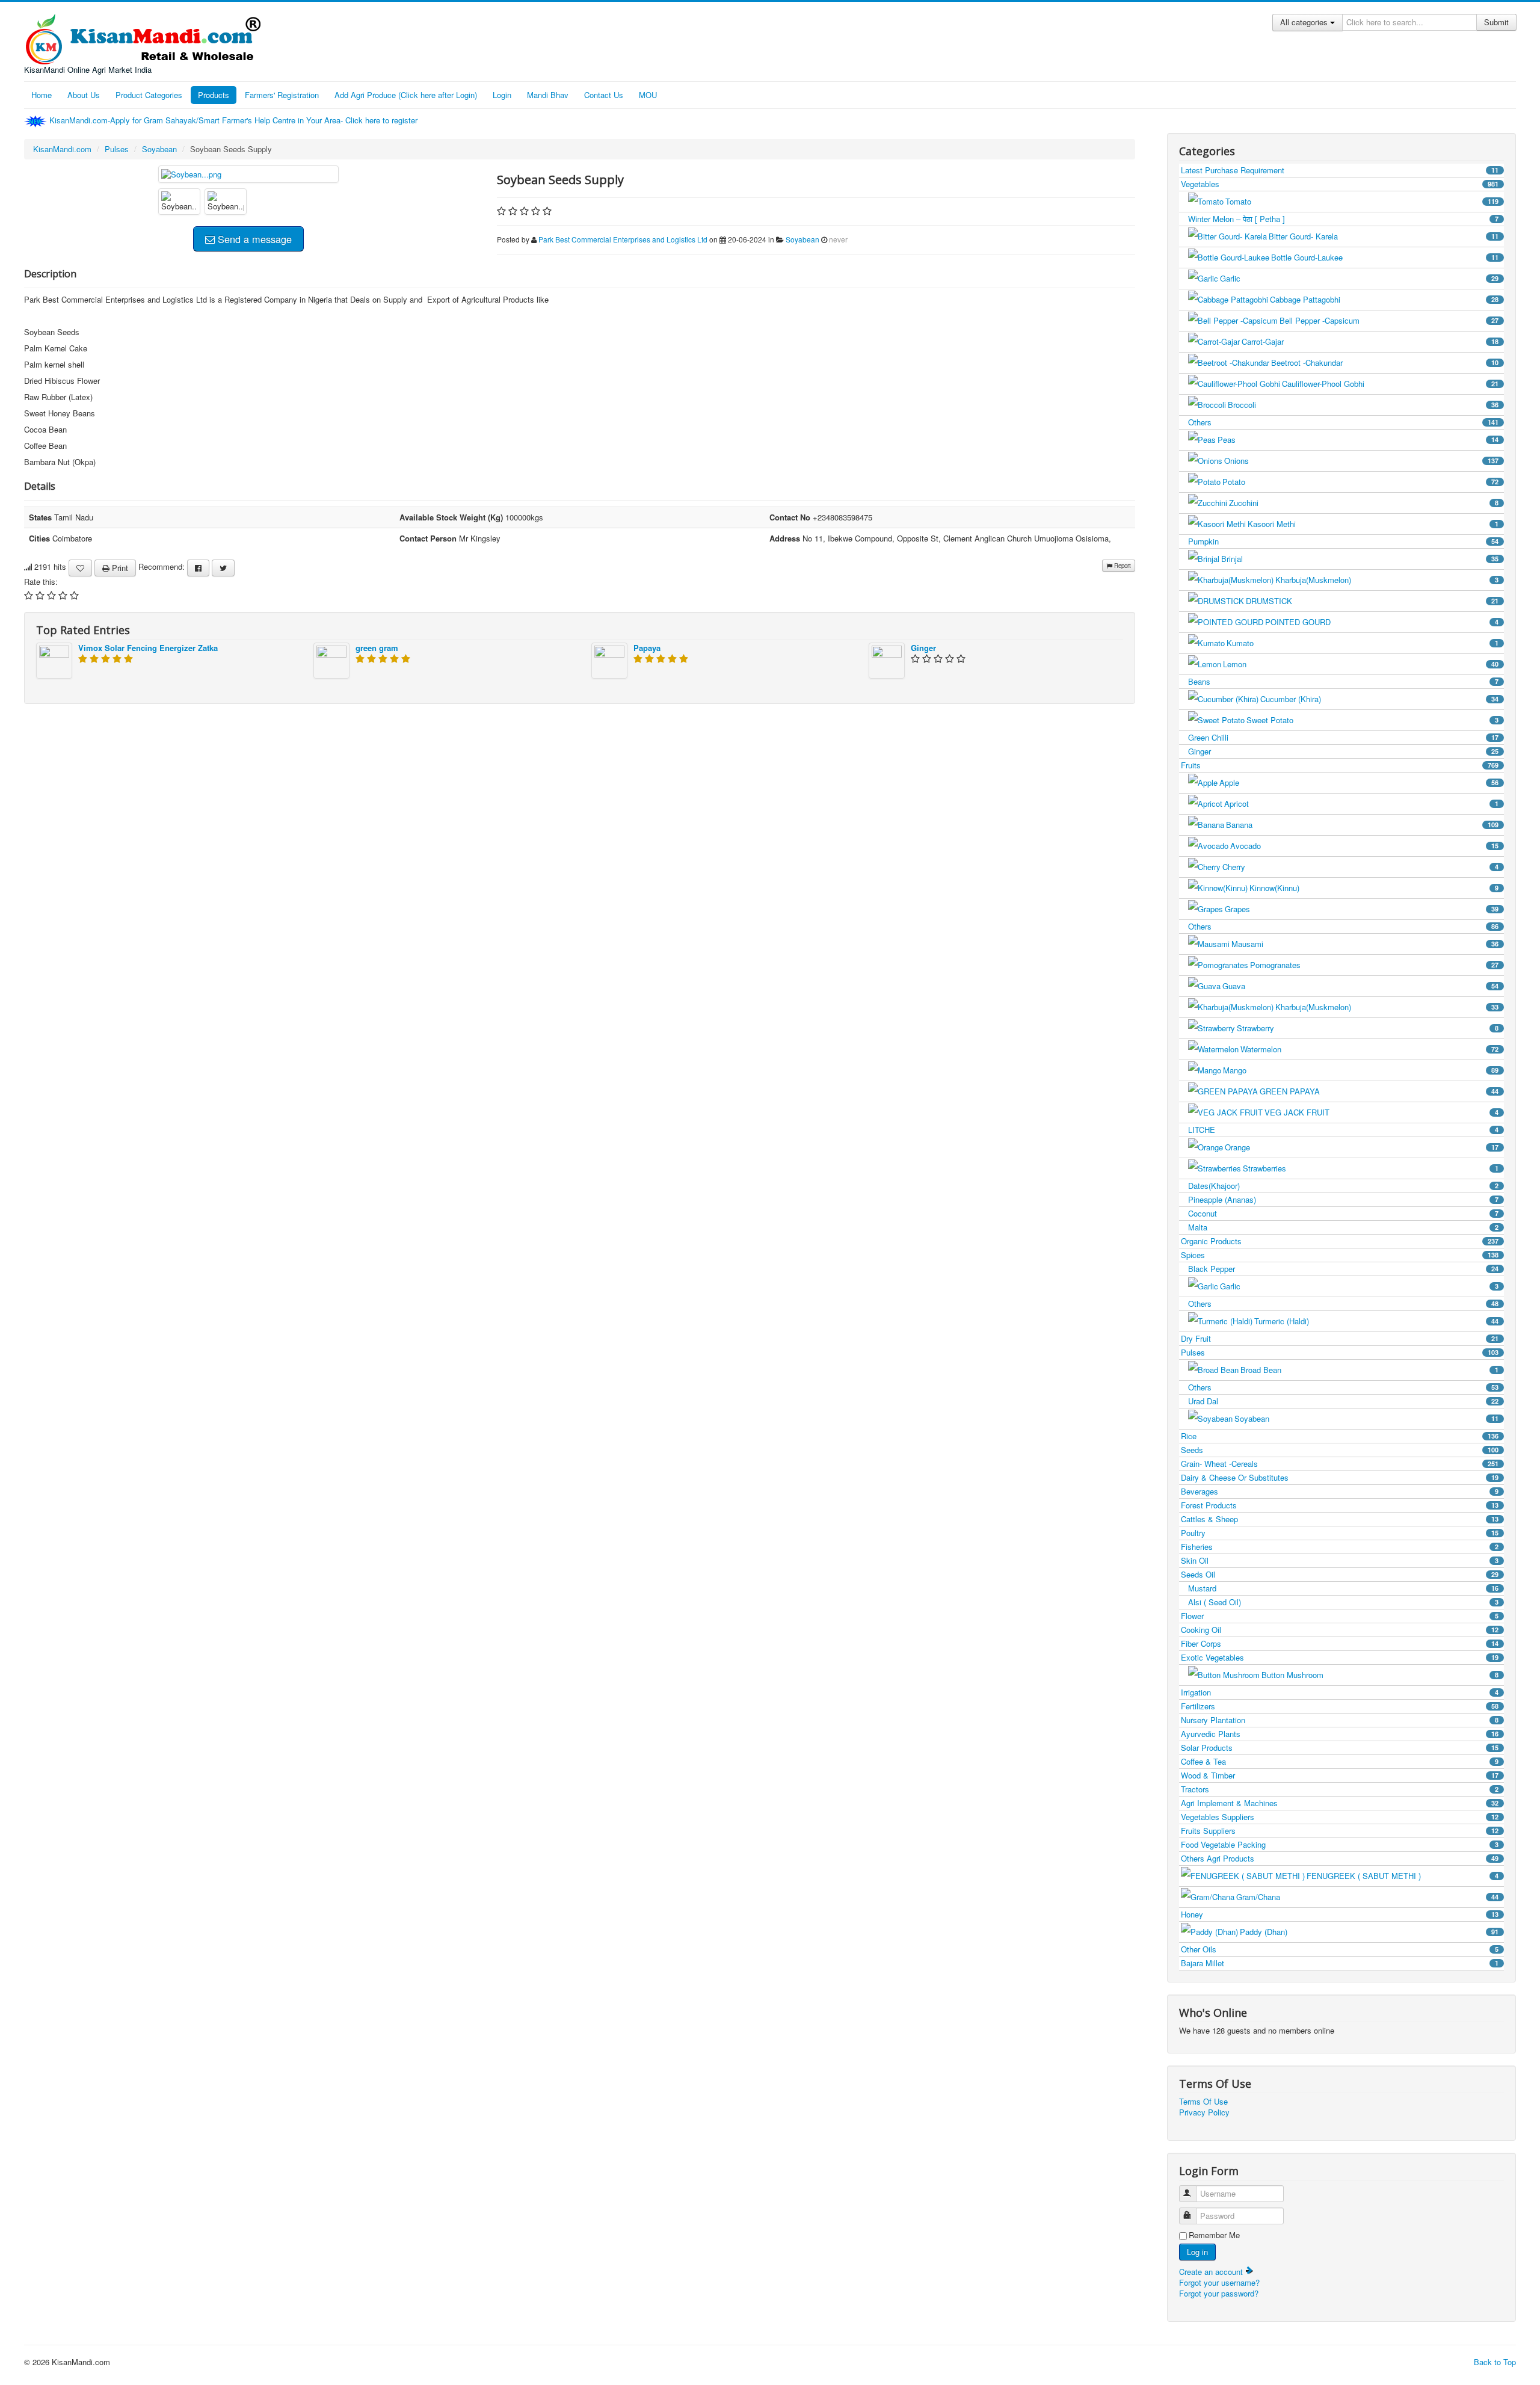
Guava (1360, 986)
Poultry (1340, 1533)
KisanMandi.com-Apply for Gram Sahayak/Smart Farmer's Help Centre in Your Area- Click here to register (235, 120)
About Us (84, 95)
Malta (1343, 1227)
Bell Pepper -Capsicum (1389, 320)
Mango (1361, 1070)
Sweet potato (1372, 720)
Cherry (1360, 867)
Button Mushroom (1380, 1675)
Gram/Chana (1367, 1897)
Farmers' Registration (282, 95)
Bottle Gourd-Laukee (1385, 257)
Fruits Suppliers (1340, 1831)
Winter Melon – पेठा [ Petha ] (1343, 219)
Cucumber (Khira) (1379, 699)
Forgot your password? (1219, 2293)
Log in (1197, 2252)
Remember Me (1214, 2235)
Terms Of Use (1203, 2102)
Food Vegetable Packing (1340, 1844)
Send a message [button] (253, 239)
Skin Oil (1340, 1560)
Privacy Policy (1204, 2112)
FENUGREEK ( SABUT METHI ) (1403, 1876)
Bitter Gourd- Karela (1384, 236)
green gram (377, 648)
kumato (1363, 643)
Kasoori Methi (1373, 524)
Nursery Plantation (1340, 1720)
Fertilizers (1340, 1706)
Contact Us (604, 95)
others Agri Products (1340, 1858)
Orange (1362, 1147)
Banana (1362, 825)
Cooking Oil (1340, 1630)
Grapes (1362, 909)
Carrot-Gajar (1370, 341)
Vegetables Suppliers (1340, 1817)
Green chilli (1343, 737)
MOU (648, 95)
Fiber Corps (1340, 1643)
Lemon (1361, 664)
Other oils (1340, 1949)
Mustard (1343, 1588)
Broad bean (1369, 1370)
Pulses (117, 149)
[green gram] (331, 659)
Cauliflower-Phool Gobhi (1390, 384)
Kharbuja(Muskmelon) (1387, 580)
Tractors (1340, 1789)
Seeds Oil (1340, 1574)
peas (1358, 440)
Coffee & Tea (1340, 1761)
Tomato (1362, 201)
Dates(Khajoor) (1343, 1186)
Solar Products (1340, 1748)
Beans (1343, 681)
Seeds (1340, 1450)
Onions (1361, 461)
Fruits (1340, 765)
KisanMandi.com (62, 149)
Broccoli (1363, 405)
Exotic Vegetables (1340, 1657)
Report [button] (1122, 566)
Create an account (1212, 2272)
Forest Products (1340, 1505)
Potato (1360, 482)
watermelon (1369, 1049)
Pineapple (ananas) (1343, 1199)
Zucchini (1364, 503)
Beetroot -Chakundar (1385, 363)
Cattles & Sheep (1340, 1519)
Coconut (1343, 1213)
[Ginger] (887, 659)
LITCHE (1343, 1130)
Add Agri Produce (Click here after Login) (406, 95)
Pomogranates (1374, 965)
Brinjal (1360, 559)
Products (214, 95)
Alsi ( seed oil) (1343, 1602)
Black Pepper (1343, 1269)
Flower (1340, 1616)
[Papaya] (609, 659)
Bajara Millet (1340, 1963)
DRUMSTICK (1372, 601)
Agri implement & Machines (1340, 1803)
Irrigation (1340, 1692)
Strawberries (1371, 1168)
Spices (1340, 1255)
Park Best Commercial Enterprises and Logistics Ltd (623, 239)
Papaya (647, 648)
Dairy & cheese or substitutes (1340, 1477)
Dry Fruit (1340, 1338)
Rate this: (41, 582)
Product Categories (149, 95)
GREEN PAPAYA (1379, 1091)
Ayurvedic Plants (1340, 1734)
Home (42, 95)
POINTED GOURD (1382, 622)
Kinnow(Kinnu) (1374, 888)
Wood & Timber (1340, 1775)
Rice (1340, 1436)
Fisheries (1340, 1547)
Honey (1340, 1914)
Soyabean (159, 149)
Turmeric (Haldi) (1376, 1321)
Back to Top (1495, 2362)
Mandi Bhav (548, 95)
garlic (1359, 278)
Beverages (1340, 1491)
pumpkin (1343, 541)
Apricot (1361, 804)
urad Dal (1343, 1401)
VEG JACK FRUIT (1381, 1112)
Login (502, 95)
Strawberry (1368, 1028)
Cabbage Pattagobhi (1384, 299)
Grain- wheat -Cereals (1340, 1464)
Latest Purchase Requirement (1340, 170)
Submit (1496, 22)
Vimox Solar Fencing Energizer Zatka (148, 648)
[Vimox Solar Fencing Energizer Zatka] (54, 659)
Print (119, 568)
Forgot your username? (1219, 2282)
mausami (1365, 944)
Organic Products (1340, 1241)
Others (1343, 422)
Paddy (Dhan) (1369, 1932)
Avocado (1364, 846)
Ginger (923, 648)
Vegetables (1340, 184)
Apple (1359, 782)
